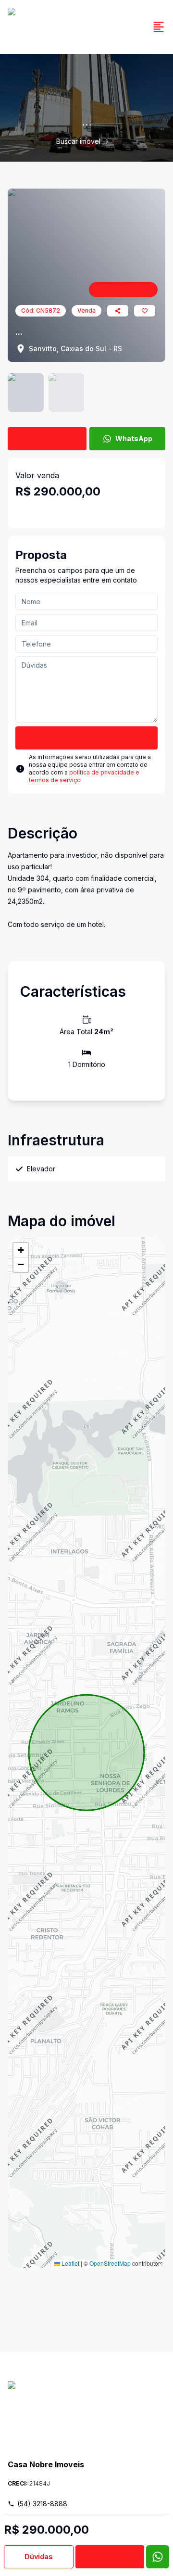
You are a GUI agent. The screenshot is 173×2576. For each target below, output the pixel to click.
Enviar (87, 738)
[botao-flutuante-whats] (158, 2557)
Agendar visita (54, 438)
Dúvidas (39, 2557)
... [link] (115, 141)
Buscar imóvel (78, 141)
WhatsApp (134, 438)
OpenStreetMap (110, 2263)
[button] (21, 1250)
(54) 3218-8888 (42, 2504)
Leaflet (70, 2263)
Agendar (110, 2557)
